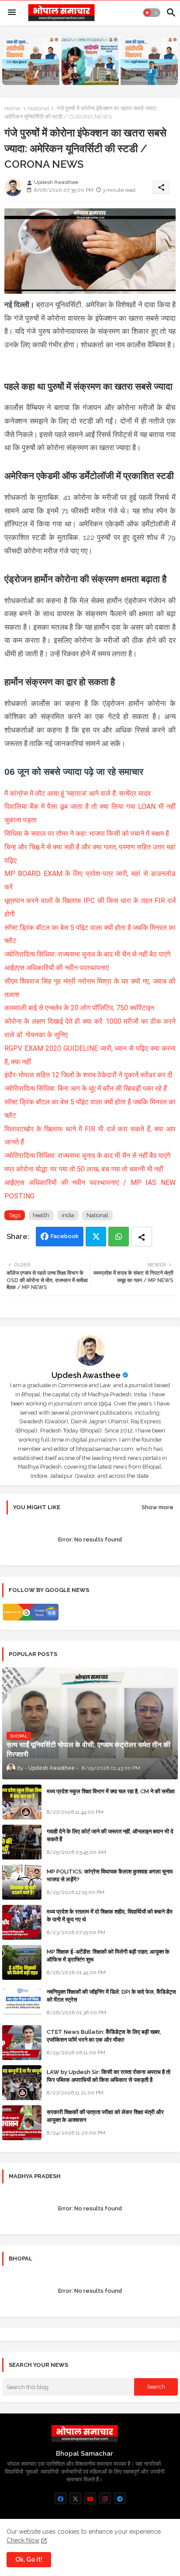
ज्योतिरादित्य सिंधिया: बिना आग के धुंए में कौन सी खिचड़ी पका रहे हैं (86, 1088)
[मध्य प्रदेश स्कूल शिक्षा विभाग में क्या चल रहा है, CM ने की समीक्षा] (22, 1802)
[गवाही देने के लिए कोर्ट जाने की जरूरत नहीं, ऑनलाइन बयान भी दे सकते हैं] (22, 1842)
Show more (157, 1507)
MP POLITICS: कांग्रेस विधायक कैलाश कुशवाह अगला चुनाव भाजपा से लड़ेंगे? (110, 1875)
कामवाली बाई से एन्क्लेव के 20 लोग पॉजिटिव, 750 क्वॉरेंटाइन (79, 1008)
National (38, 108)
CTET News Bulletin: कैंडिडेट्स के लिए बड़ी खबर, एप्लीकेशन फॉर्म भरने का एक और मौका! (104, 2036)
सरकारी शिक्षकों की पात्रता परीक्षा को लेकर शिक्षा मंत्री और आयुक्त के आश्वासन (105, 2116)
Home (12, 108)
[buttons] (61, 2498)
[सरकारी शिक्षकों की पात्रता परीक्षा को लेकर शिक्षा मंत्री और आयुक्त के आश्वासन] (22, 2123)
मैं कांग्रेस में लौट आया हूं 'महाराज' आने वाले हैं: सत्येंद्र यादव (78, 793)
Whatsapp (119, 1237)
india (68, 1215)
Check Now (23, 2540)
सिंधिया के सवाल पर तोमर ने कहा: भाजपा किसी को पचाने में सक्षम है (87, 833)
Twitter (96, 1237)
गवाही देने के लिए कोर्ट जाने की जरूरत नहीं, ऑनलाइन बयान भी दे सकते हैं (110, 1835)
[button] (152, 13)
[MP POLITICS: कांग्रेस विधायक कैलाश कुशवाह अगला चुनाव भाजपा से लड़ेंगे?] (22, 1882)
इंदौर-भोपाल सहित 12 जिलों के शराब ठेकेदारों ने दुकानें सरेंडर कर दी (88, 1075)
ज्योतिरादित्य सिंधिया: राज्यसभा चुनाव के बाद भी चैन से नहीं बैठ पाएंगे (87, 954)
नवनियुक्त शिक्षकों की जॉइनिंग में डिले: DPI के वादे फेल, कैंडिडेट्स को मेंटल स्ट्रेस (111, 1996)
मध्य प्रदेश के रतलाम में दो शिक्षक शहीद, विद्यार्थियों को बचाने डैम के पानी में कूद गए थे (110, 1916)
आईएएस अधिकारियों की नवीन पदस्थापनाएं (57, 968)
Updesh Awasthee (86, 1375)
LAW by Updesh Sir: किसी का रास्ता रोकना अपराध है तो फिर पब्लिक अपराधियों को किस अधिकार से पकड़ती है (109, 2076)
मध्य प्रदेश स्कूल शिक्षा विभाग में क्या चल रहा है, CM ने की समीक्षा (111, 1791)
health (41, 1215)
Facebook (65, 1236)
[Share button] (142, 1237)
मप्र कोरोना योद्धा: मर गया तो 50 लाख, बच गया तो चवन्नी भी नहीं (84, 1169)
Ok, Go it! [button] (29, 2559)
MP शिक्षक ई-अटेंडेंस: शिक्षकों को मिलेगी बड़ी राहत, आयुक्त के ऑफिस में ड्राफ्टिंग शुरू (108, 1956)
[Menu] (12, 13)
